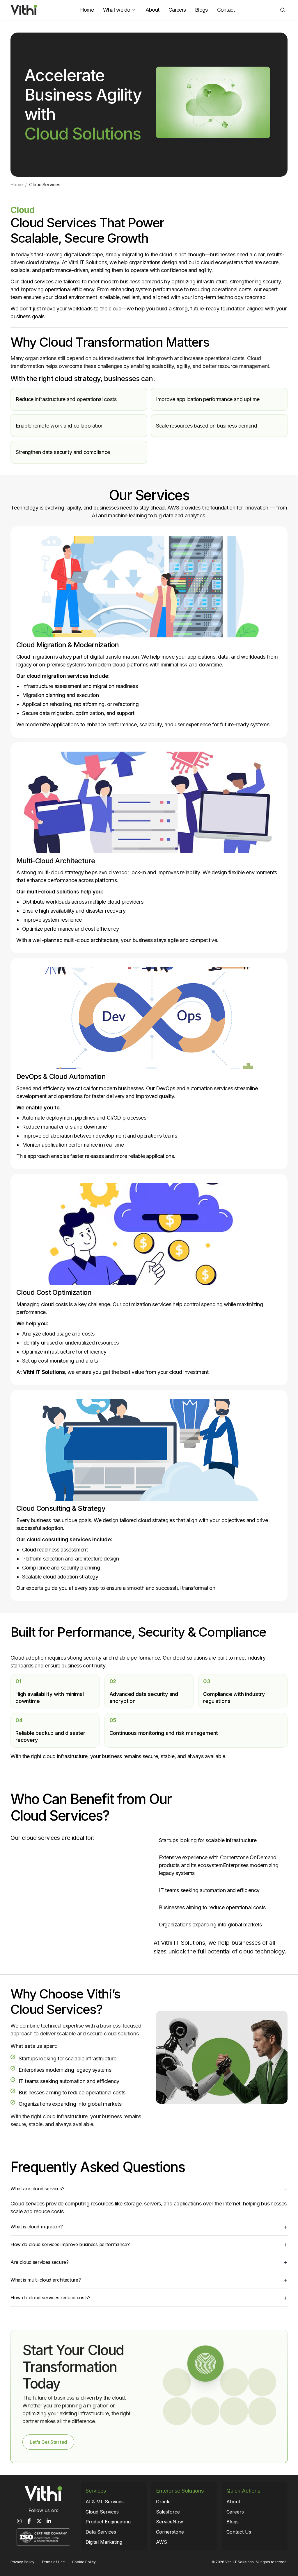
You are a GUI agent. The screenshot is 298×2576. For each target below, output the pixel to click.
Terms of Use (53, 2562)
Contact (226, 10)
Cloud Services (102, 2512)
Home (87, 10)
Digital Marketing (104, 2542)
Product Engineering (108, 2522)
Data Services (101, 2532)
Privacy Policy (22, 2562)
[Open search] (283, 10)
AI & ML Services (105, 2502)
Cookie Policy (84, 2562)
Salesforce (168, 2512)
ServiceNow (170, 2522)
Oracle (163, 2502)
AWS (162, 2542)
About (152, 10)
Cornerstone (170, 2532)
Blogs (201, 10)
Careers (177, 10)
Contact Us (239, 2532)
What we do (117, 10)
